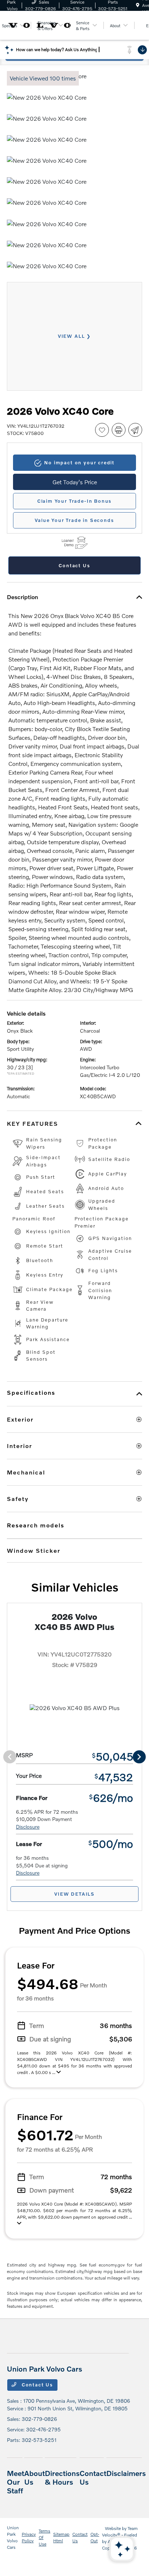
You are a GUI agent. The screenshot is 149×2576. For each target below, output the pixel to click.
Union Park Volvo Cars (13, 2537)
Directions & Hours (62, 2477)
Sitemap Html (61, 2537)
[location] (138, 5)
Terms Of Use (44, 2537)
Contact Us (37, 2385)
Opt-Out (95, 2537)
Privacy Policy (29, 2537)
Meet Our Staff (16, 2482)
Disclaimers (126, 2473)
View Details (74, 1894)
